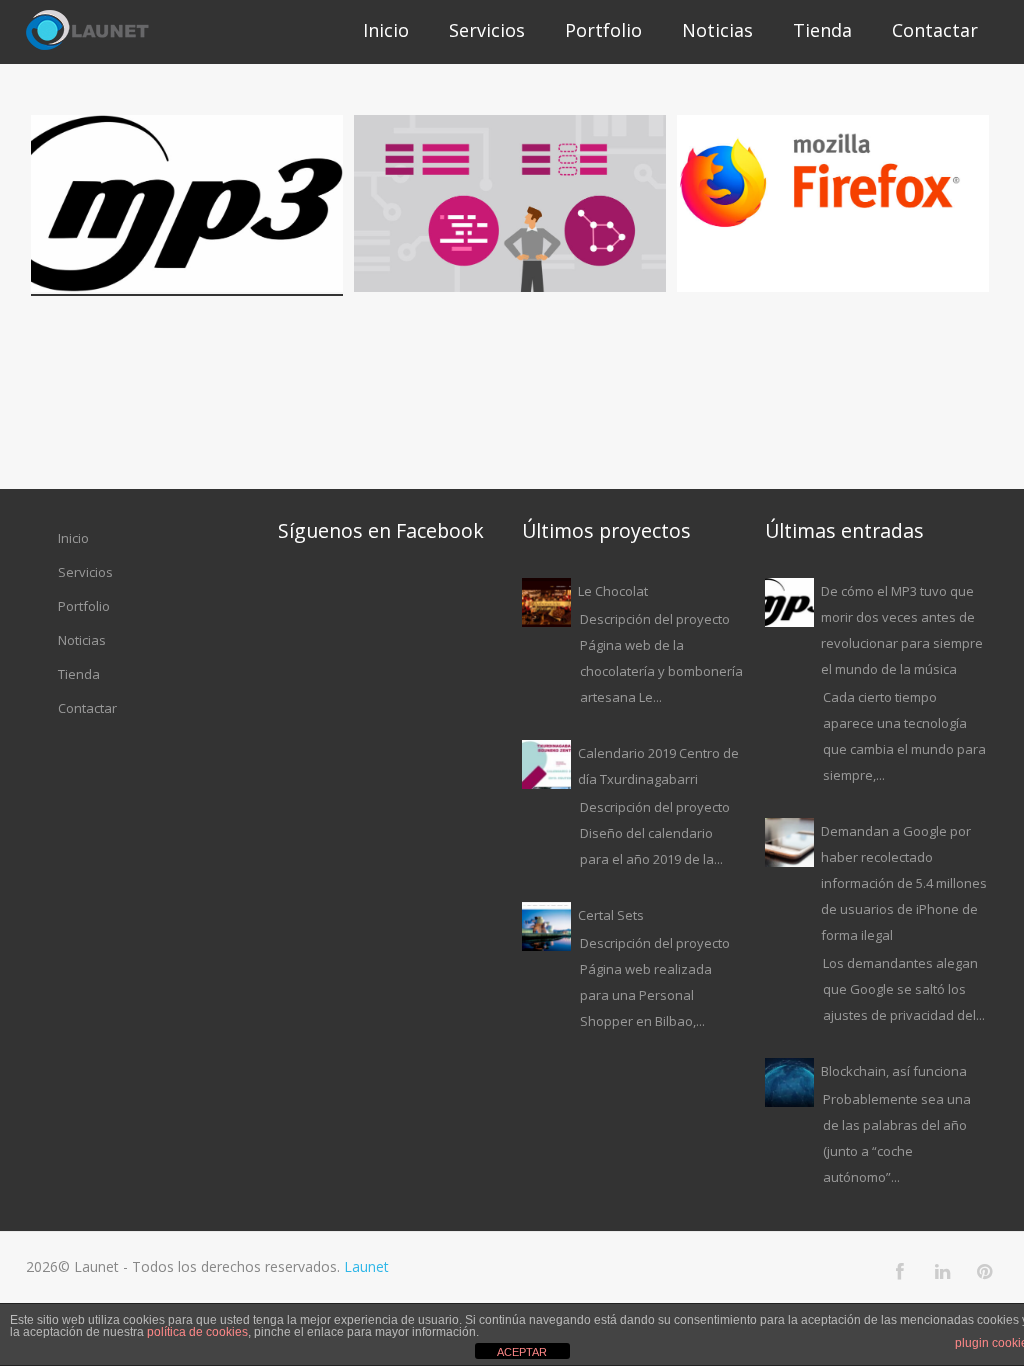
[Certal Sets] (546, 926)
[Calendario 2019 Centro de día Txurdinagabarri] (546, 764)
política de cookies (197, 1332)
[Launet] (87, 32)
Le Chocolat (613, 591)
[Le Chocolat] (546, 602)
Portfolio (603, 30)
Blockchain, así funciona (894, 1071)
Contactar (935, 30)
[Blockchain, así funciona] (789, 1082)
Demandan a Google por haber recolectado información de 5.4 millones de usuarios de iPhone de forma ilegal (904, 883)
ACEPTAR (522, 1352)
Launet (366, 1266)
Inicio (386, 30)
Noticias (717, 30)
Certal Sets (611, 915)
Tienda (822, 30)
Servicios (487, 30)
